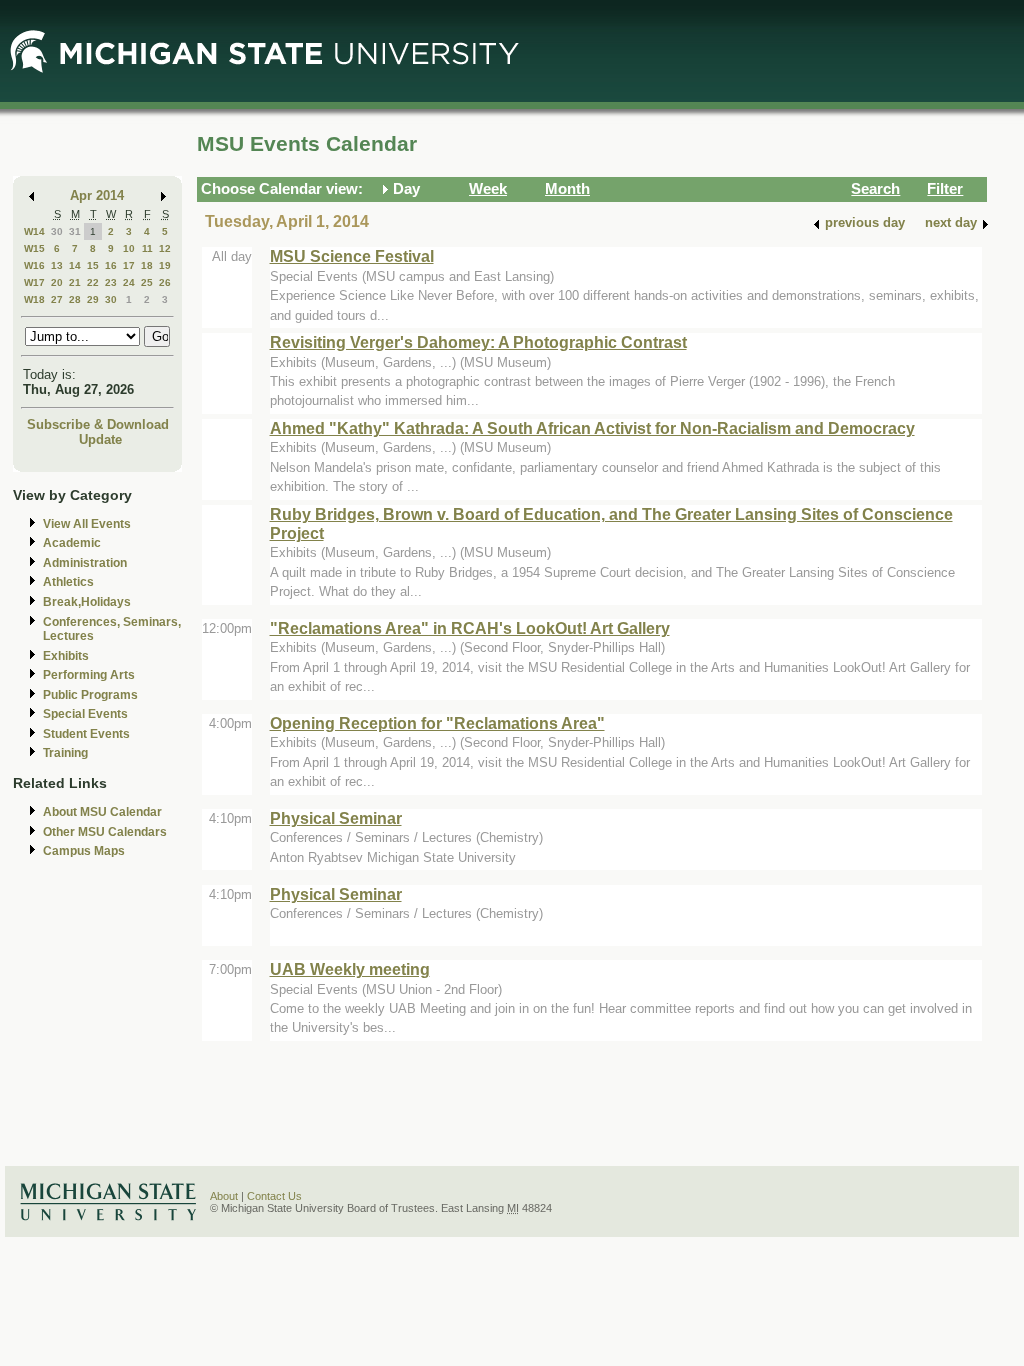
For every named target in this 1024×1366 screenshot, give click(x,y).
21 (75, 282)
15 (93, 265)
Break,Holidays (87, 602)
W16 (34, 265)
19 (165, 265)
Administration (85, 563)
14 (75, 265)
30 (57, 231)
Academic (72, 543)
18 (147, 265)
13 (57, 265)
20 (57, 282)
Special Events (85, 714)
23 (111, 282)
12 (165, 248)
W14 (34, 231)
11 (147, 248)
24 (129, 282)
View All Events (87, 524)
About (224, 1196)
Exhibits (66, 656)
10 (129, 248)
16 (111, 265)
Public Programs (90, 695)
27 (57, 299)
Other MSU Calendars (105, 832)
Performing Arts (89, 675)
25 (147, 282)
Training (65, 753)
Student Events (86, 734)
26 (165, 282)
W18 (34, 299)
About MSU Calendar (102, 812)
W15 (34, 248)
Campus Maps (84, 851)
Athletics (68, 582)
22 (93, 282)
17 (129, 265)
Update (100, 439)
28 (75, 299)
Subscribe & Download (98, 424)
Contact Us (274, 1196)
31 (75, 231)
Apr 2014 (97, 195)
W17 (34, 282)
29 (93, 299)
